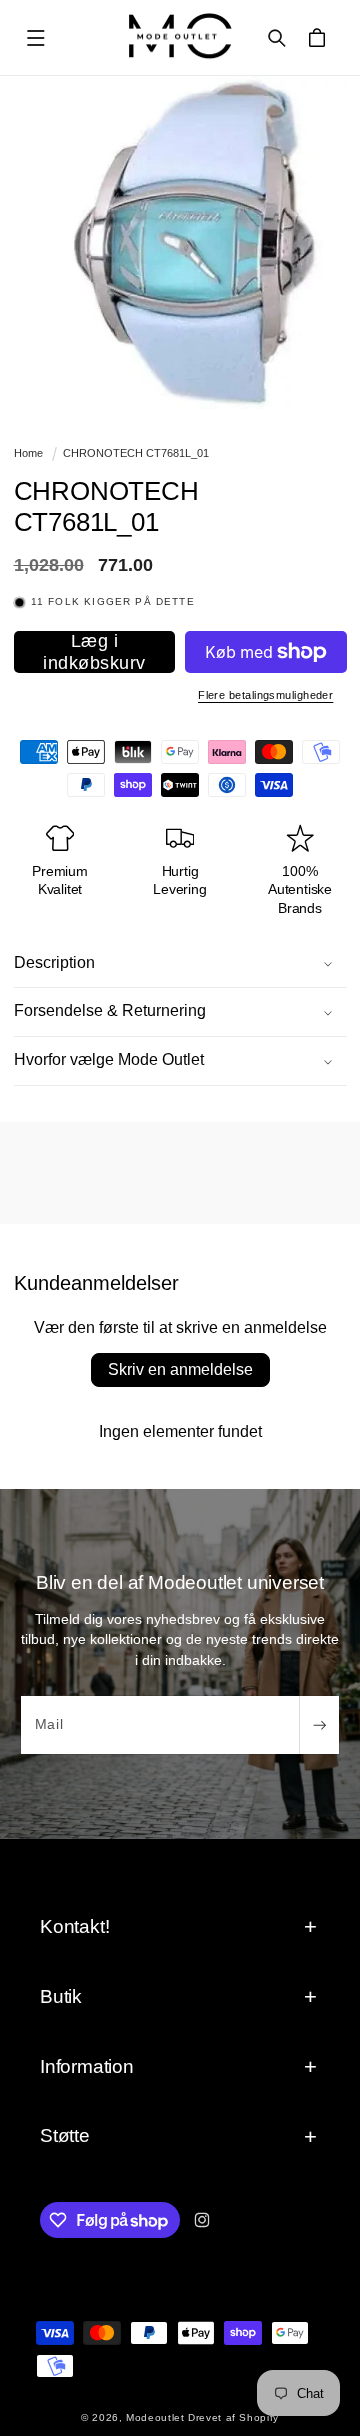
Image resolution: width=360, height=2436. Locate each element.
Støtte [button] (65, 2135)
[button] (36, 38)
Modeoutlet (155, 2417)
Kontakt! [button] (74, 1926)
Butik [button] (61, 1996)
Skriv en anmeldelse (180, 1369)
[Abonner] (319, 1725)
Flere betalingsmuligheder (265, 695)
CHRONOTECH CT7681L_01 (136, 453)
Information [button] (87, 2066)
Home (28, 453)
